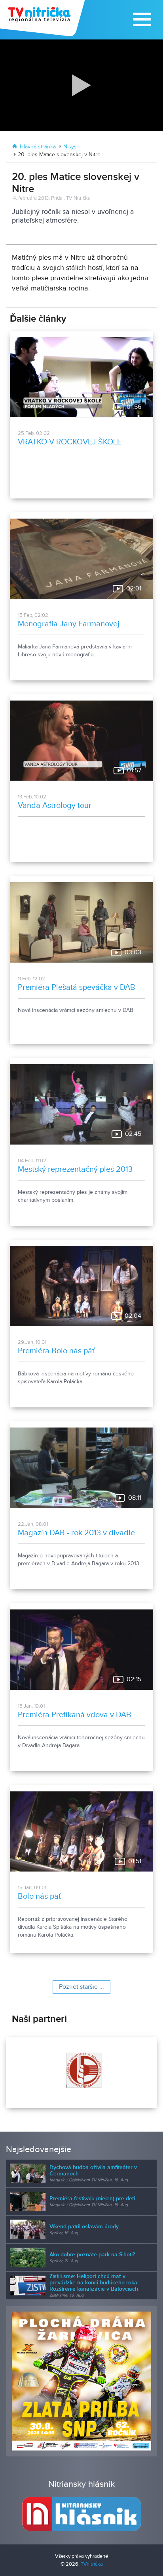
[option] (81, 2072)
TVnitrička (92, 2564)
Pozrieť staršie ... (81, 1987)
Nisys (70, 147)
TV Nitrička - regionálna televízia (43, 18)
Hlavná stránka (38, 147)
